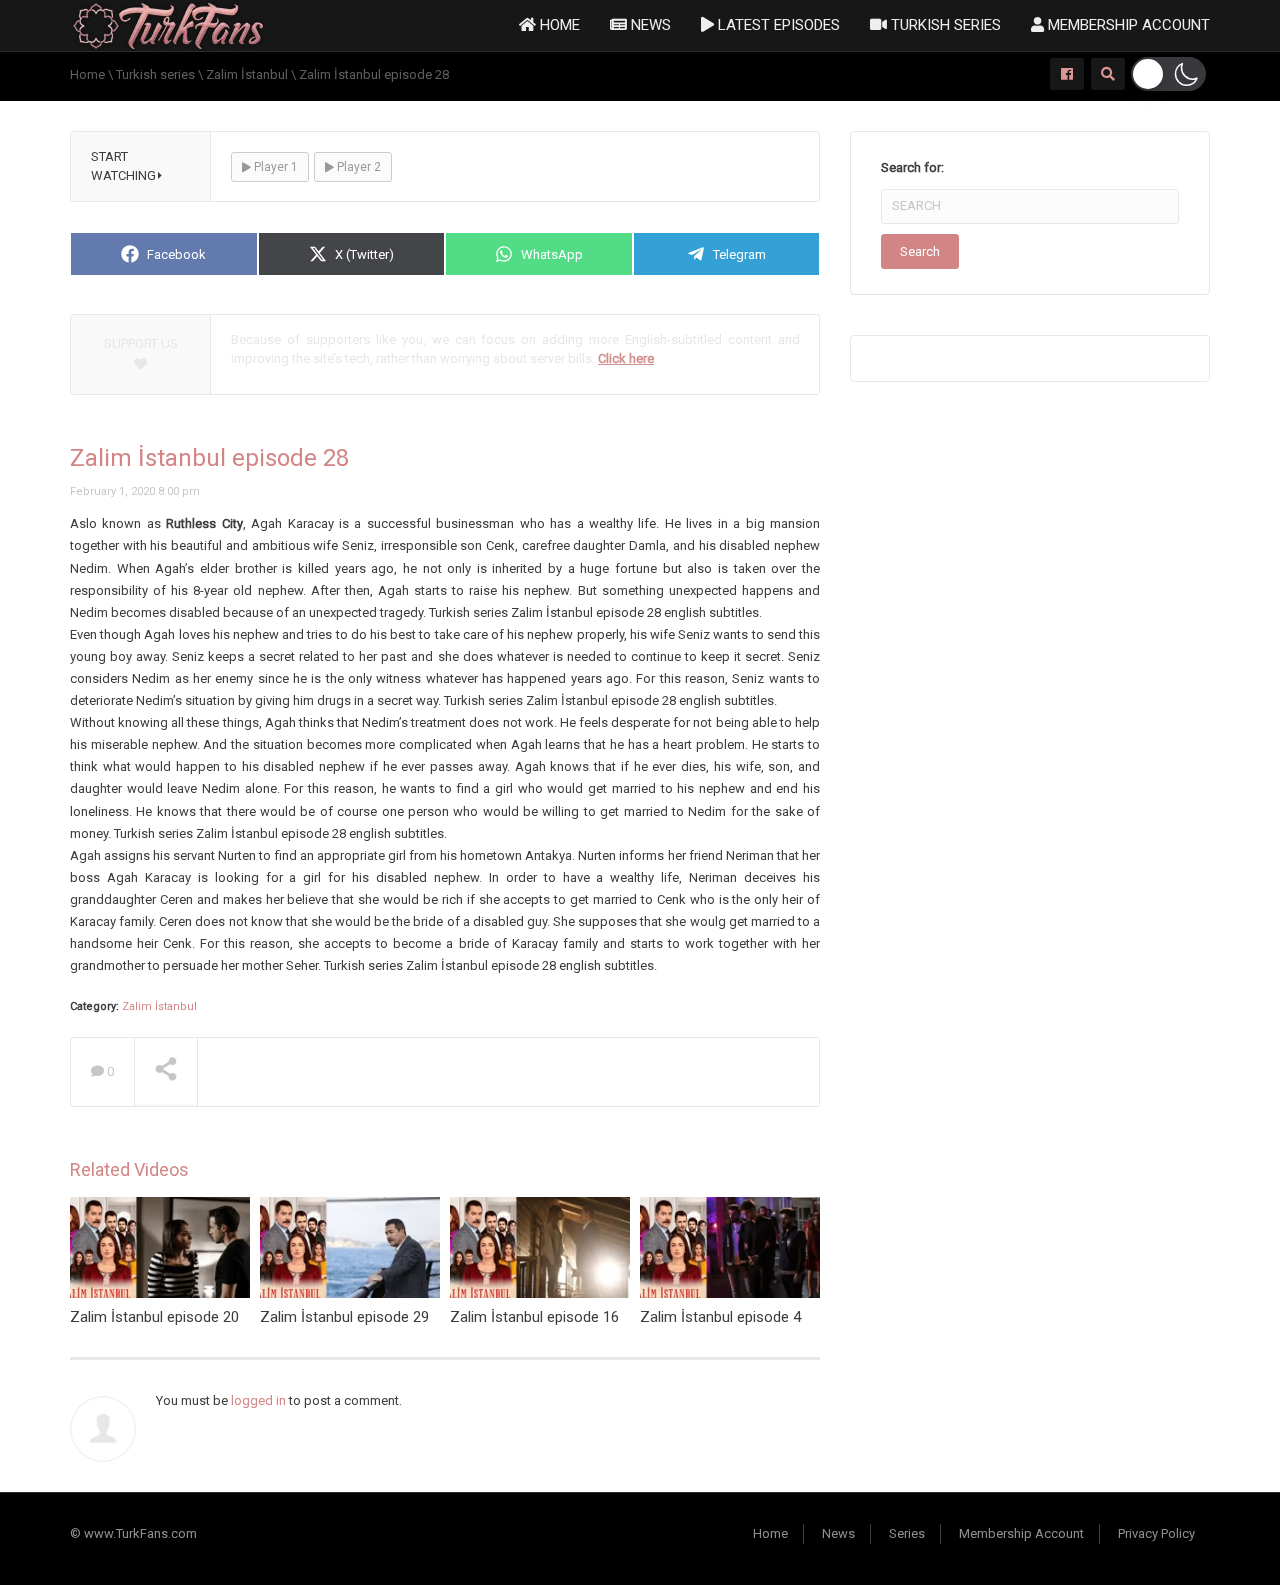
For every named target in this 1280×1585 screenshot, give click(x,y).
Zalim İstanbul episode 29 (344, 1317)
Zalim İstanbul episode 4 (720, 1317)
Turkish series (944, 25)
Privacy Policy (1156, 1533)
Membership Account (1127, 25)
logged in (258, 1400)
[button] (1168, 74)
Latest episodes (777, 25)
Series (907, 1533)
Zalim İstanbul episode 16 (534, 1317)
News (649, 25)
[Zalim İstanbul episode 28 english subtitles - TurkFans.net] (168, 24)
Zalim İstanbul (159, 1006)
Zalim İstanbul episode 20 (154, 1317)
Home (558, 25)
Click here (626, 358)
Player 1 (274, 167)
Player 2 (357, 167)
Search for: (912, 167)
